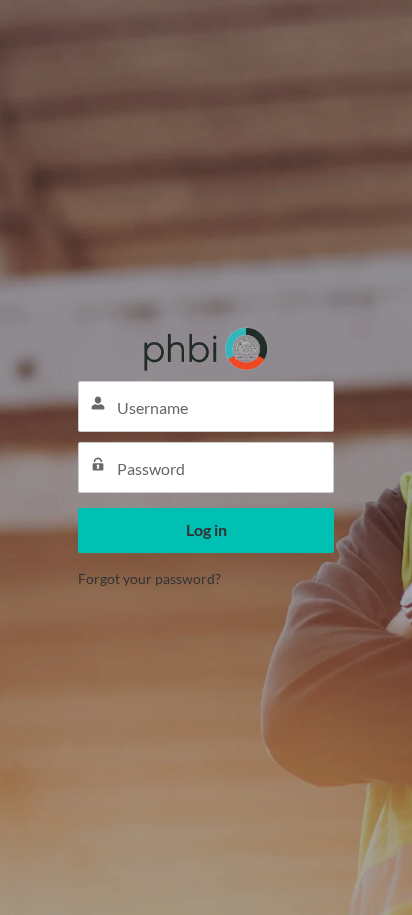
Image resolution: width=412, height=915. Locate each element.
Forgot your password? (149, 578)
